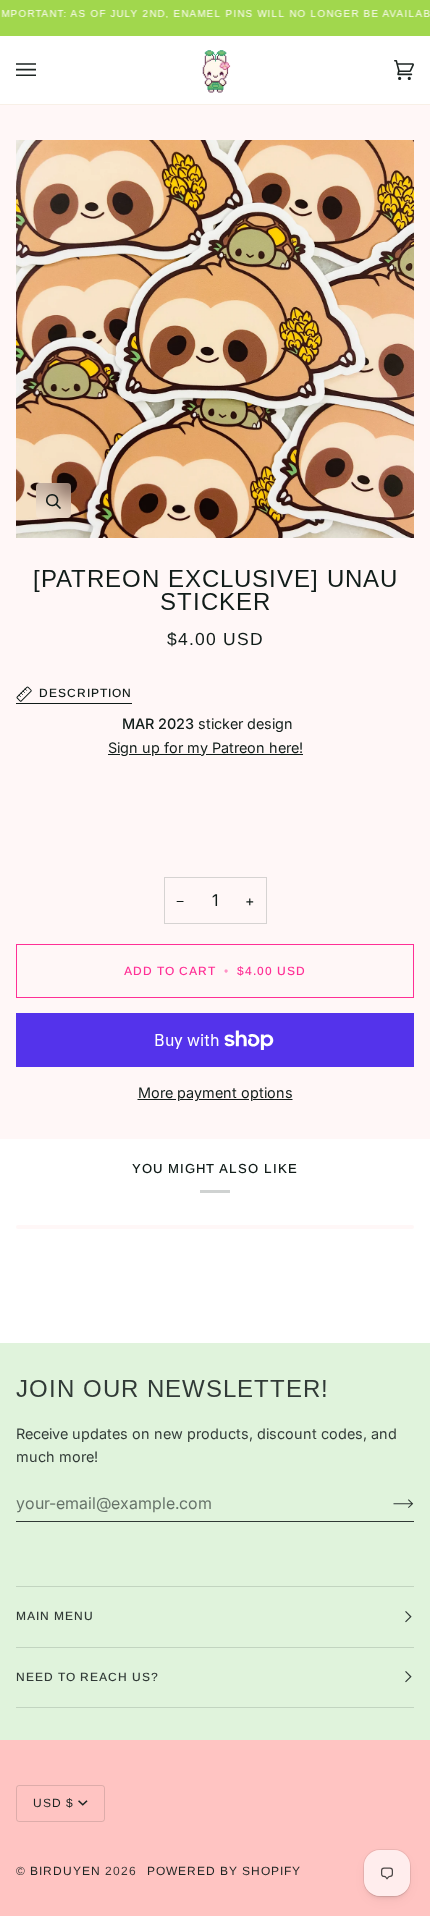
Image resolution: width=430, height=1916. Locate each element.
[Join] (387, 1503)
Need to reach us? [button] (87, 1677)
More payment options (215, 1092)
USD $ (53, 1803)
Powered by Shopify (224, 1871)
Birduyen (65, 1871)
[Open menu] (46, 70)
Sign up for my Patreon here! (205, 747)
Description (85, 693)
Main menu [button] (55, 1616)
